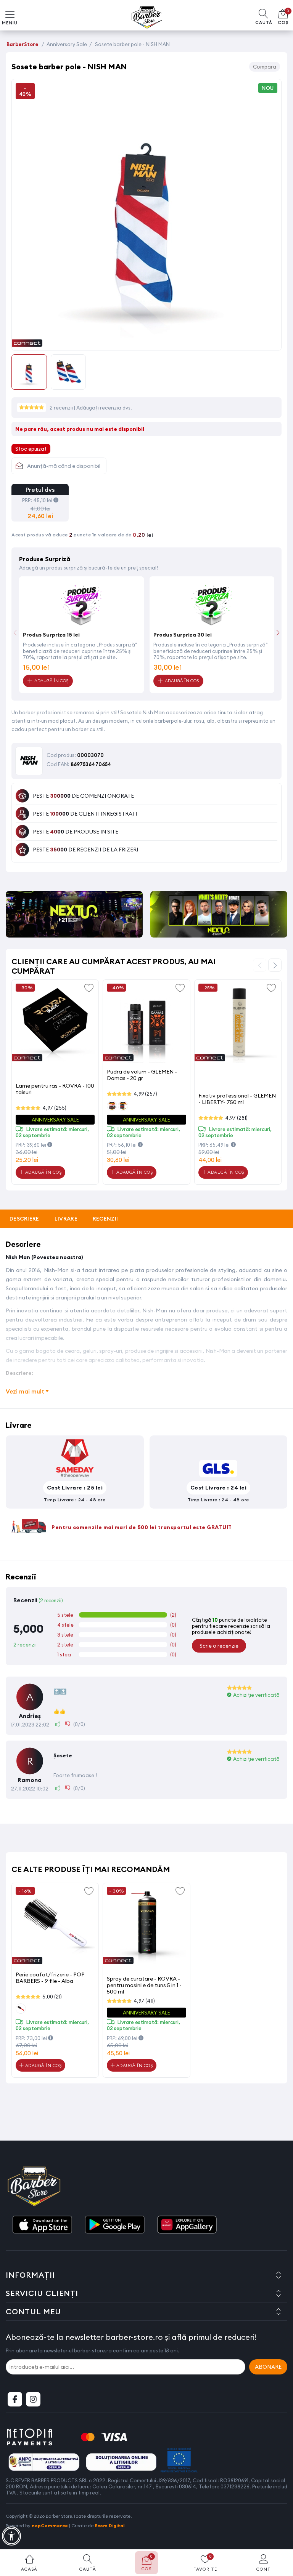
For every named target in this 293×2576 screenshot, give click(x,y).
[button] (278, 633)
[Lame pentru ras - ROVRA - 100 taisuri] (55, 1023)
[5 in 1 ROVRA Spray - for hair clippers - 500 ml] (146, 1926)
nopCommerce (50, 2526)
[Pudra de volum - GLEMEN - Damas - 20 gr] (146, 1023)
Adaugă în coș (43, 1172)
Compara (265, 67)
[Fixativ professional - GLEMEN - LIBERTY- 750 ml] (238, 1023)
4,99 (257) (145, 1094)
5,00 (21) (52, 1997)
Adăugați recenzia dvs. (104, 408)
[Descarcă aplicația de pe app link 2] (114, 2225)
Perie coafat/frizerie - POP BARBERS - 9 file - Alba (50, 1978)
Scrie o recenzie (219, 1646)
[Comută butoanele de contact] (280, 2534)
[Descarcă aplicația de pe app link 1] (42, 2225)
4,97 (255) (54, 1108)
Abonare (268, 2367)
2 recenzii (62, 408)
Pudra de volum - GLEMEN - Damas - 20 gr (142, 1075)
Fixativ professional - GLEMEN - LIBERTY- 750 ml (237, 1099)
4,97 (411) (144, 2001)
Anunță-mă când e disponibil (64, 466)
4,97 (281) (236, 1118)
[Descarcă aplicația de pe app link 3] (187, 2225)
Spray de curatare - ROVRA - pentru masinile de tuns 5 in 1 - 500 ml (144, 1985)
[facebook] (15, 2399)
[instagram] (33, 2399)
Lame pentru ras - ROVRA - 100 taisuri (55, 1089)
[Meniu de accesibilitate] (11, 2536)
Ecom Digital (110, 2526)
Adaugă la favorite (89, 987)
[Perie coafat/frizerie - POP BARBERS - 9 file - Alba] (55, 1926)
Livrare (66, 1219)
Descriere (24, 1219)
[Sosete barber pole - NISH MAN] (146, 342)
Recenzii (105, 1219)
